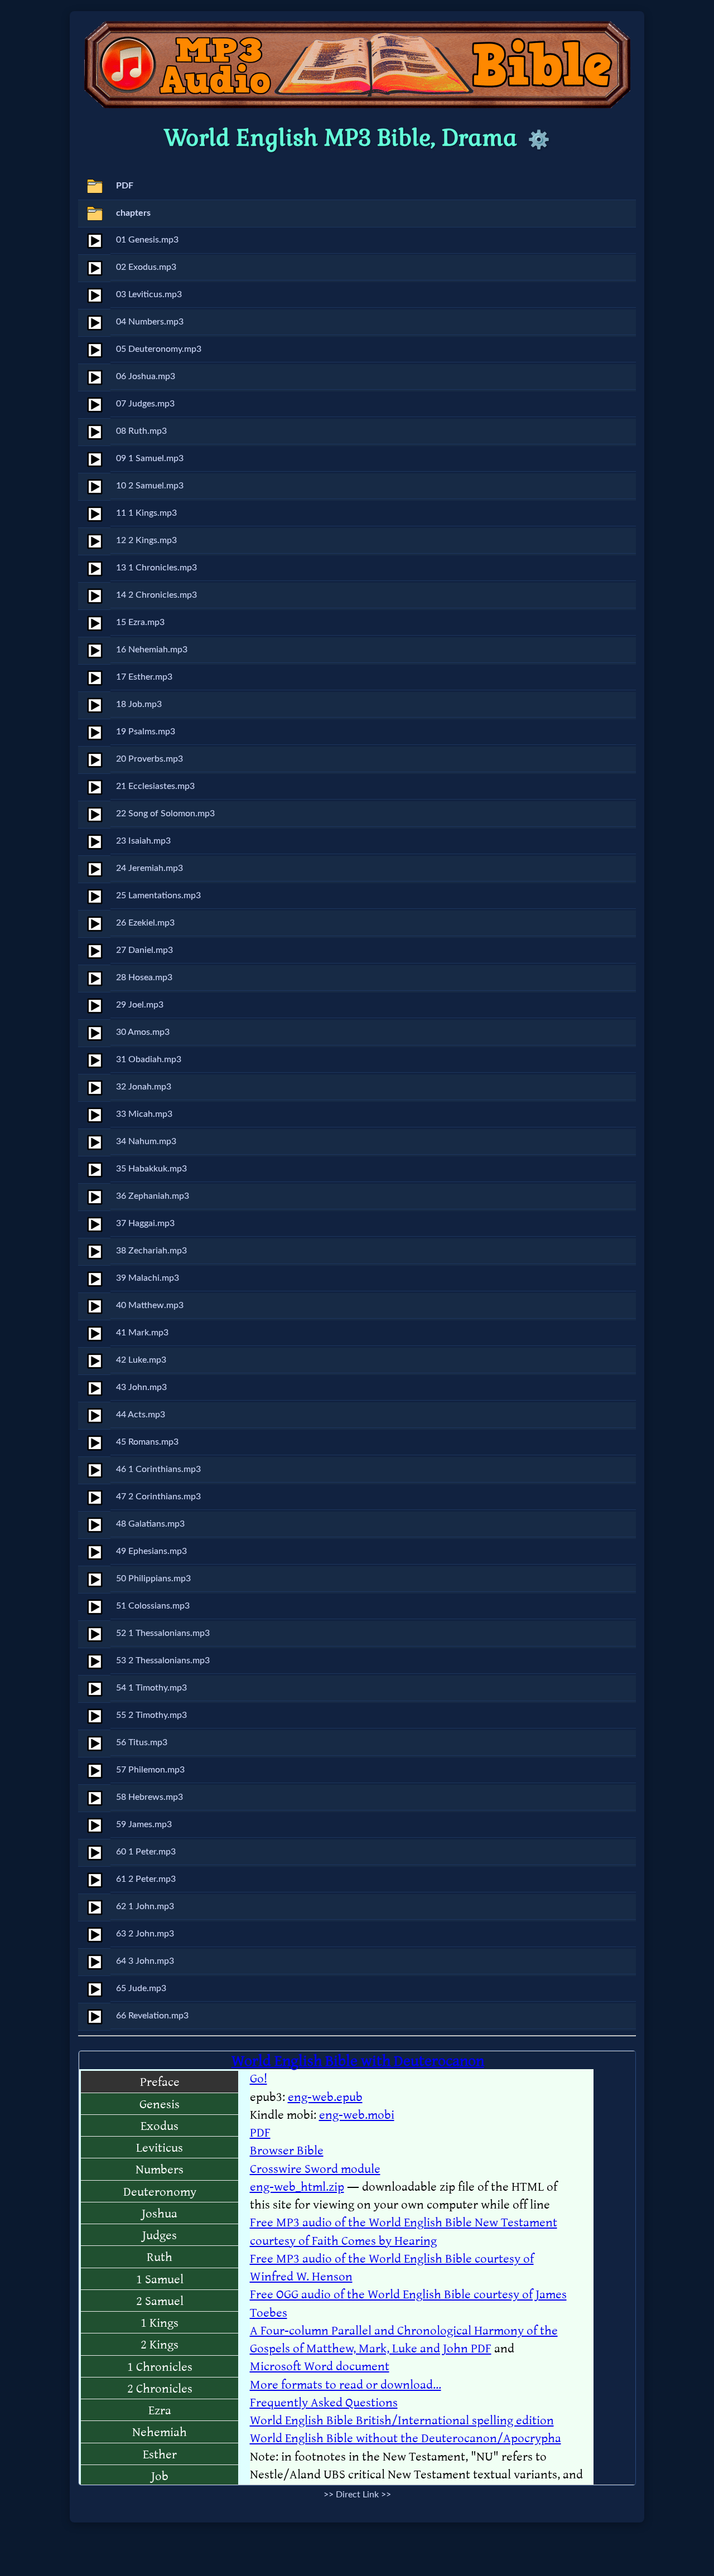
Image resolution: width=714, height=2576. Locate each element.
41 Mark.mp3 (142, 1333)
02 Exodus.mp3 (146, 267)
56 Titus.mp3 (142, 1742)
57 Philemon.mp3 (150, 1770)
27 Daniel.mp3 (144, 950)
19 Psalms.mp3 (146, 732)
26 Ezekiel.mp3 (145, 923)
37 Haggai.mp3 (145, 1223)
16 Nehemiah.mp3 (152, 650)
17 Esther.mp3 (144, 677)
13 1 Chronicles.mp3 (156, 568)
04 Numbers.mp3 (150, 322)
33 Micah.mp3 (144, 1114)
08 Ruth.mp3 (141, 431)
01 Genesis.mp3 (147, 240)
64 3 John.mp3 (145, 1961)
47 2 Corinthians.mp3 (158, 1497)
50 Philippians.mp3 (153, 1578)
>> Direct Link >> (357, 2495)
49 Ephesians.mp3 (151, 1551)
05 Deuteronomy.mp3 (159, 349)
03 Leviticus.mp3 (149, 294)
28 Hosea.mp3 (144, 977)
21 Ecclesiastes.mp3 (155, 786)
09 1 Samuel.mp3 (150, 458)
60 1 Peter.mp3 (146, 1852)
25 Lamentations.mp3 (158, 895)
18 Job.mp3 (139, 704)
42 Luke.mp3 (141, 1360)
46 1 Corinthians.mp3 (158, 1469)
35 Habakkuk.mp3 (151, 1169)
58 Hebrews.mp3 (149, 1797)
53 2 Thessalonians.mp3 (163, 1660)
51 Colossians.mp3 (153, 1606)
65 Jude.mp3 (141, 1988)
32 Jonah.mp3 (144, 1087)
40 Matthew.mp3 (150, 1305)
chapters (133, 213)
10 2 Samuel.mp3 (150, 486)
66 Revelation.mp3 (152, 2016)
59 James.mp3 (144, 1824)
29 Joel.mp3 (140, 1005)
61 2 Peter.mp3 (146, 1879)
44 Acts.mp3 (141, 1415)
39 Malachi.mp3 (148, 1278)
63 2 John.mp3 (145, 1934)
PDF (125, 186)
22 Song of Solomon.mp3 (165, 814)
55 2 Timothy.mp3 (151, 1715)
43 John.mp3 (141, 1387)
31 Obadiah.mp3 (149, 1059)
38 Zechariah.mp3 (151, 1251)
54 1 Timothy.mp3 (151, 1688)
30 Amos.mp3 (143, 1032)
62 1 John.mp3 (145, 1906)
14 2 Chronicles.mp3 (156, 595)
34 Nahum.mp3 (146, 1141)
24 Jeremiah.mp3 (149, 868)
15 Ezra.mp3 (140, 622)
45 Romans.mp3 (147, 1442)
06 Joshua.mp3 (146, 376)
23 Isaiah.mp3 (143, 841)
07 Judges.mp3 (145, 404)
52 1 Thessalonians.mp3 (163, 1633)
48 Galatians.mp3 (150, 1524)
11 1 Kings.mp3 (146, 513)
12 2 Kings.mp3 (146, 540)
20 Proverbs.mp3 (149, 759)
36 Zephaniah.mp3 (153, 1196)
